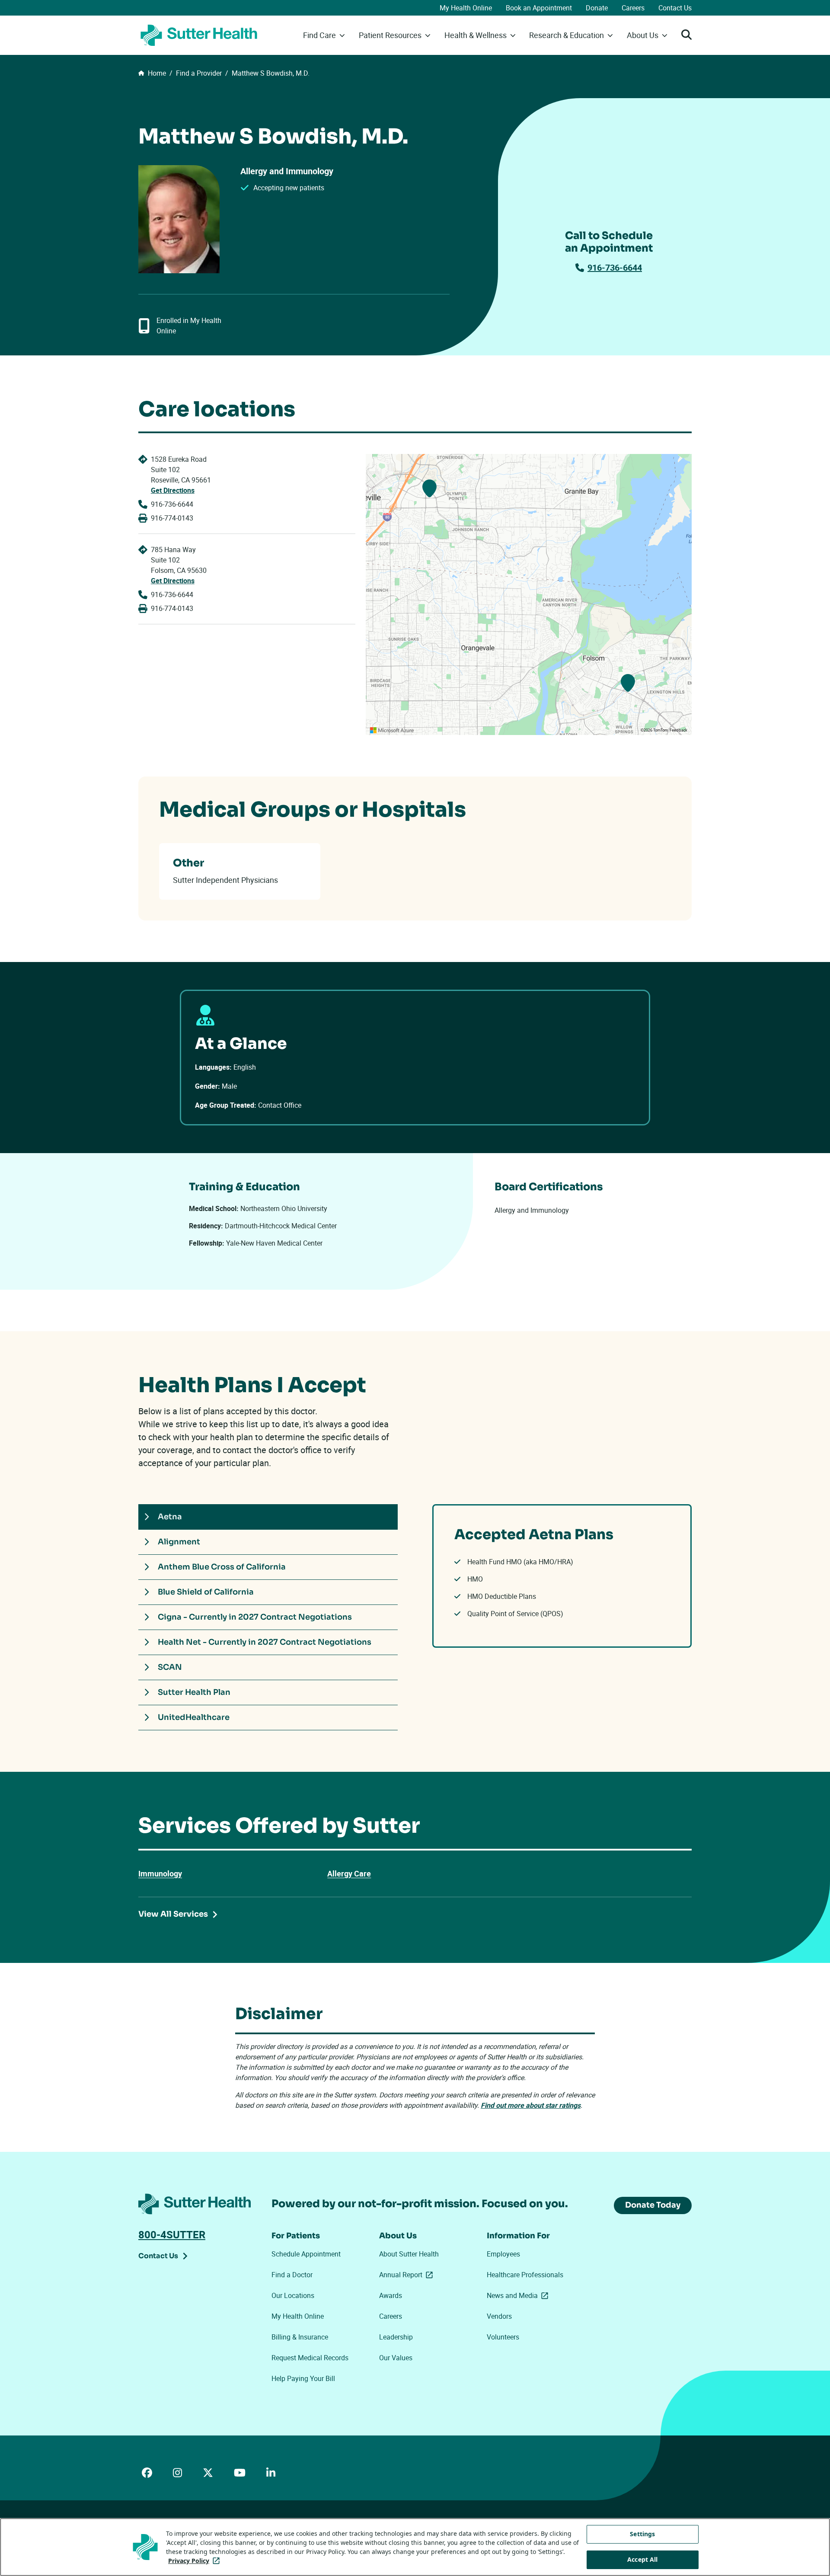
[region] (529, 594)
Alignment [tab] (179, 1542)
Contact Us (675, 8)
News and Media (519, 2295)
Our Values (396, 2358)
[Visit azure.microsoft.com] (392, 730)
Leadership (396, 2337)
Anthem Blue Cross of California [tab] (222, 1567)
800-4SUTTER (172, 2234)
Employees (503, 2254)
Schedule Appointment (306, 2254)
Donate (597, 8)
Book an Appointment (539, 8)
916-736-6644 (615, 267)
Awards (391, 2295)
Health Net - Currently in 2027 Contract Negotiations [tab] (265, 1642)
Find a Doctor (292, 2275)
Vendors (499, 2316)
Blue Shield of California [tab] (206, 1592)
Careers (633, 8)
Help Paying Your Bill (303, 2378)
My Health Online (466, 8)
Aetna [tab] (170, 1517)
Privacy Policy (196, 2561)
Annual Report (408, 2275)
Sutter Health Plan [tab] (194, 1692)
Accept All (642, 2559)
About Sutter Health (409, 2254)
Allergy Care (349, 1873)
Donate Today (653, 2205)
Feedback (678, 730)
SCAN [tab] (170, 1667)
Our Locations (293, 2295)
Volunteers (503, 2337)
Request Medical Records (310, 2358)
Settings (642, 2534)
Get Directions (173, 490)
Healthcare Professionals (525, 2275)
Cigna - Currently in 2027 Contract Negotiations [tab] (255, 1617)
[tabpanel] (562, 1576)
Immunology (160, 1873)
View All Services (173, 1914)
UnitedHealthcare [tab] (194, 1717)
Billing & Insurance (300, 2337)
